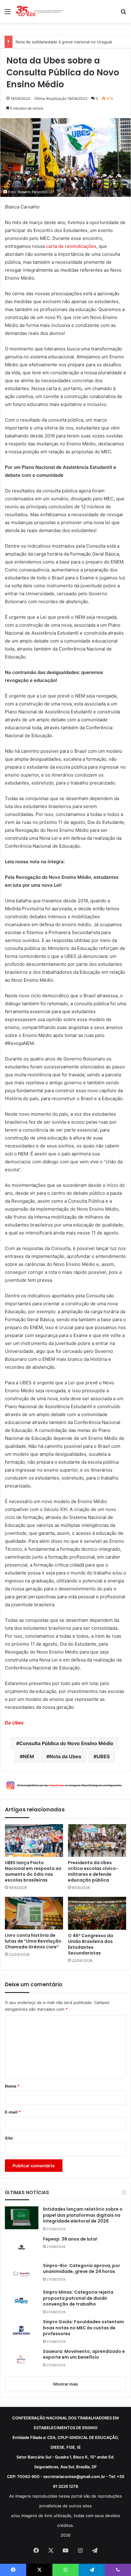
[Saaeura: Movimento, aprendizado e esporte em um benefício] (22, 2360)
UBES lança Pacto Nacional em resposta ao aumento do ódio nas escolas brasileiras (33, 1871)
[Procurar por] (123, 14)
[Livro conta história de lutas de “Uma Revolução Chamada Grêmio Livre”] (34, 1913)
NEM (28, 1756)
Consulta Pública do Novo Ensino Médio (66, 1743)
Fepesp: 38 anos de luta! (70, 2239)
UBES (103, 1756)
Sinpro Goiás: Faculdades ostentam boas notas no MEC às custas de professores (83, 2328)
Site (9, 2138)
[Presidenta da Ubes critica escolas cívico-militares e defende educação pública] (97, 1841)
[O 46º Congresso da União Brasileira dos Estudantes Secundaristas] (97, 1913)
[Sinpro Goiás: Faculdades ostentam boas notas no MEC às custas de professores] (22, 2330)
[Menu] (8, 14)
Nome (12, 2086)
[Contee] (40, 11)
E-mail (13, 2112)
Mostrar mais (66, 2384)
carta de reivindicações (71, 246)
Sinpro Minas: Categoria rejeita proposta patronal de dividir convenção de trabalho (78, 2298)
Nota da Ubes (65, 1756)
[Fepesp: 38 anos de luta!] (22, 2247)
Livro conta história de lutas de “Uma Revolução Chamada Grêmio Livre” (33, 1941)
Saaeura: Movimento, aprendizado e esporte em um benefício (84, 2355)
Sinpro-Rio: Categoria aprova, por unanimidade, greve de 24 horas (81, 2269)
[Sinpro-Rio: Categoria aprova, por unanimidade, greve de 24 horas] (22, 2274)
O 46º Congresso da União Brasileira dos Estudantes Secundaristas (90, 1944)
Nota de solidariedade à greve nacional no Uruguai (64, 42)
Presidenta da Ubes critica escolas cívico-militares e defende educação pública (93, 1871)
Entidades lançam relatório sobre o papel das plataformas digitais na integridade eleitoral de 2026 (83, 2215)
